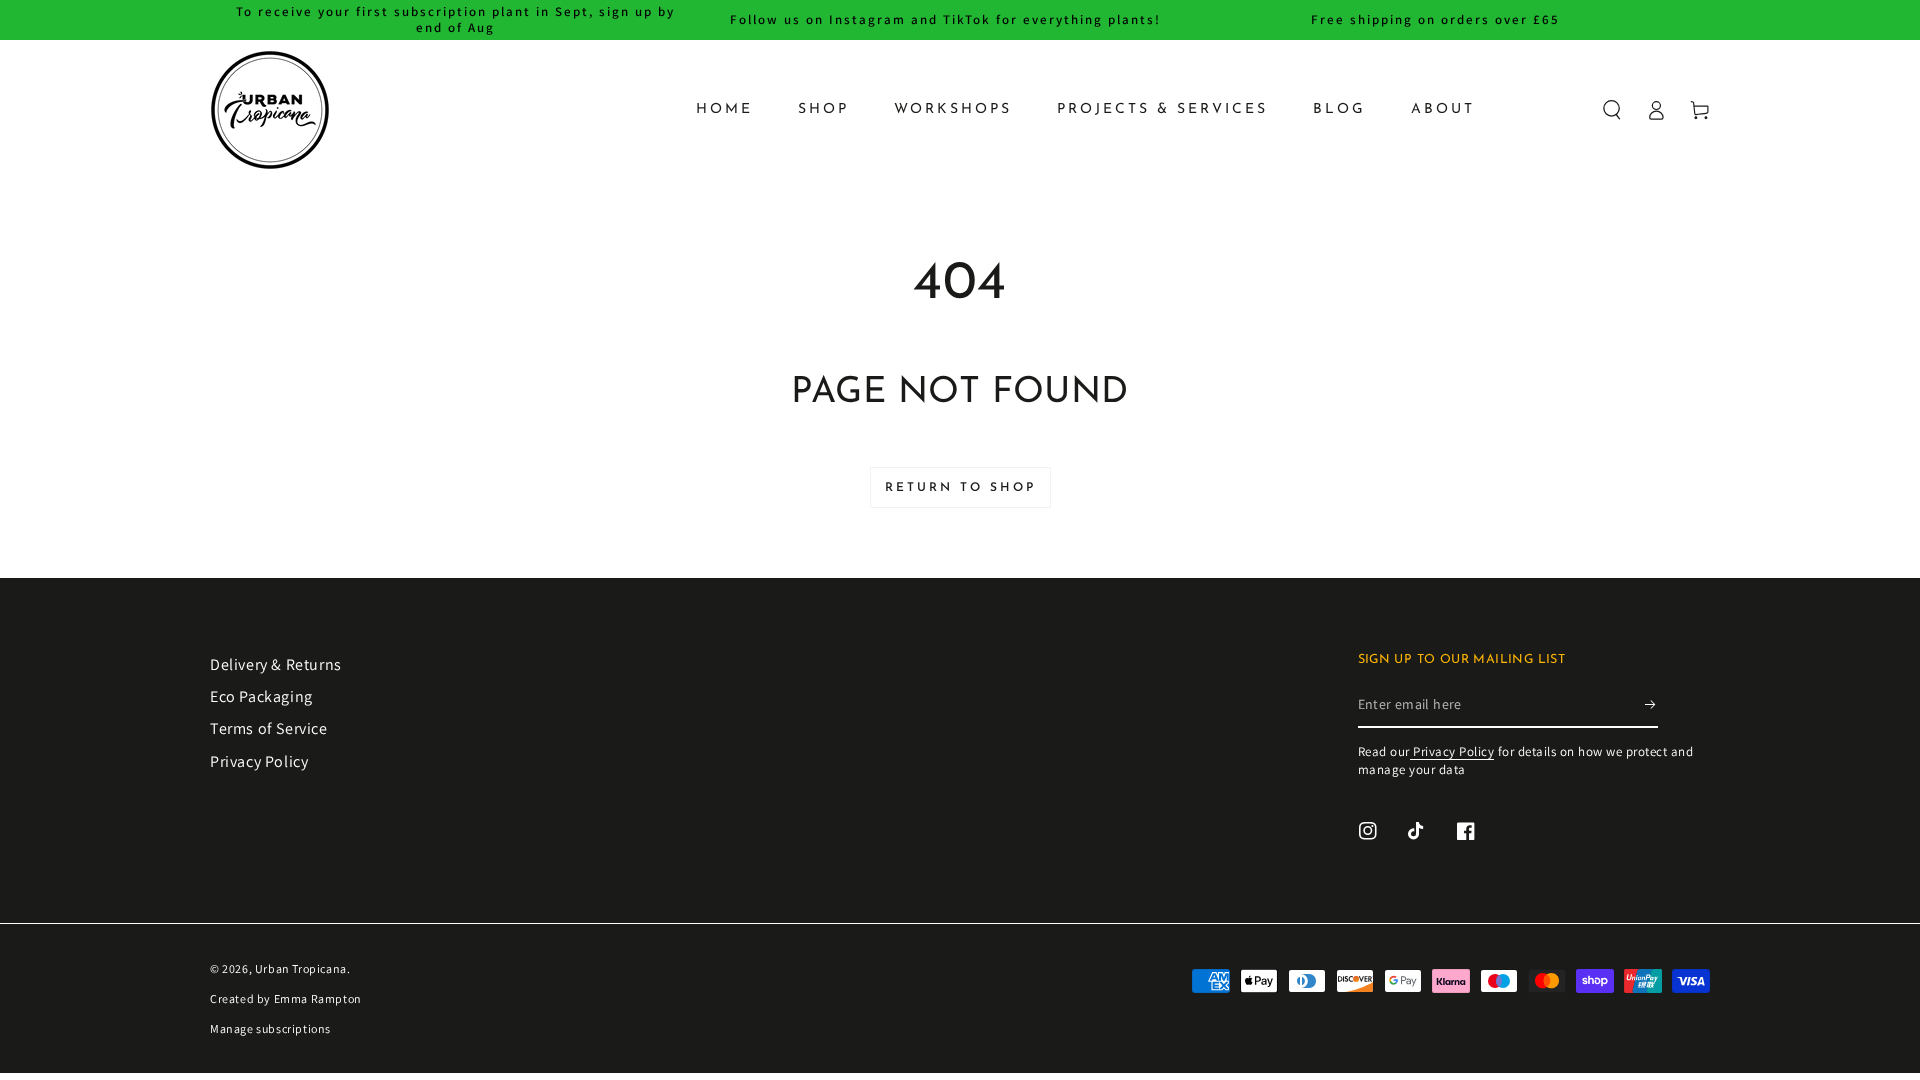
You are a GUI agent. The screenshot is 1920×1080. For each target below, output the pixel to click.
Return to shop (960, 488)
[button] (1612, 110)
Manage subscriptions (270, 1028)
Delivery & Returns (276, 664)
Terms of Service (269, 728)
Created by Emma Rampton (286, 998)
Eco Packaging (261, 696)
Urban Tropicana (301, 968)
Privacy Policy (259, 761)
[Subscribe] (1651, 705)
